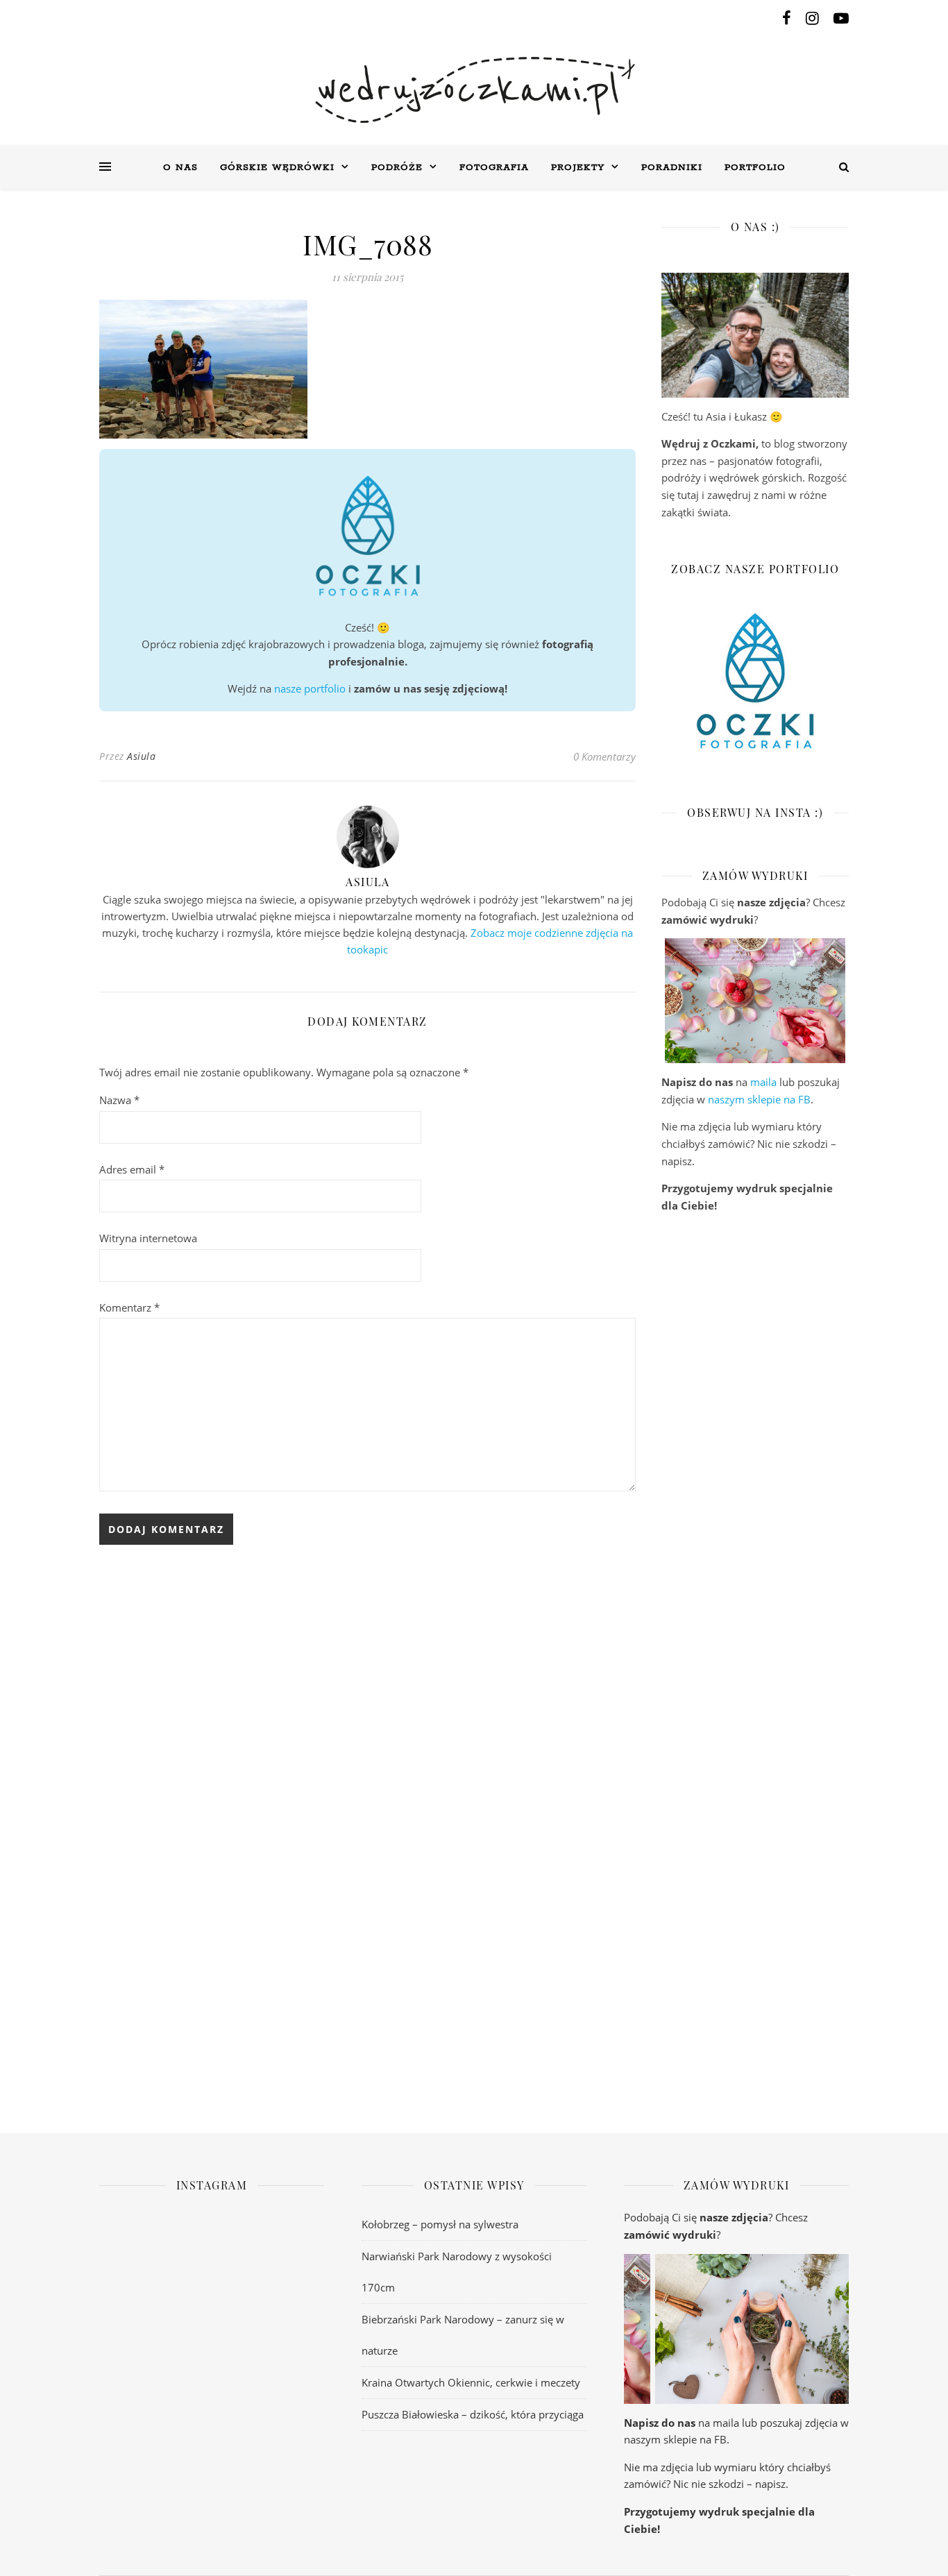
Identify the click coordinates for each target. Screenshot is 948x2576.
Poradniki (672, 168)
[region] (755, 1001)
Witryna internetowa (148, 1238)
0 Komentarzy (604, 756)
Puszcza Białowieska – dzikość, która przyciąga (473, 2414)
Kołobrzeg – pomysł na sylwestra (440, 2224)
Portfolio (755, 168)
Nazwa (119, 1100)
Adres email (132, 1169)
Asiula (141, 756)
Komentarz (129, 1307)
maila (763, 1082)
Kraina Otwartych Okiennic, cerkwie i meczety (471, 2382)
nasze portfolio (310, 688)
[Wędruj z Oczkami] (474, 90)
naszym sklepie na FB (759, 1099)
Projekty (578, 168)
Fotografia (494, 168)
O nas (180, 168)
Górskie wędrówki (277, 168)
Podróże (397, 168)
